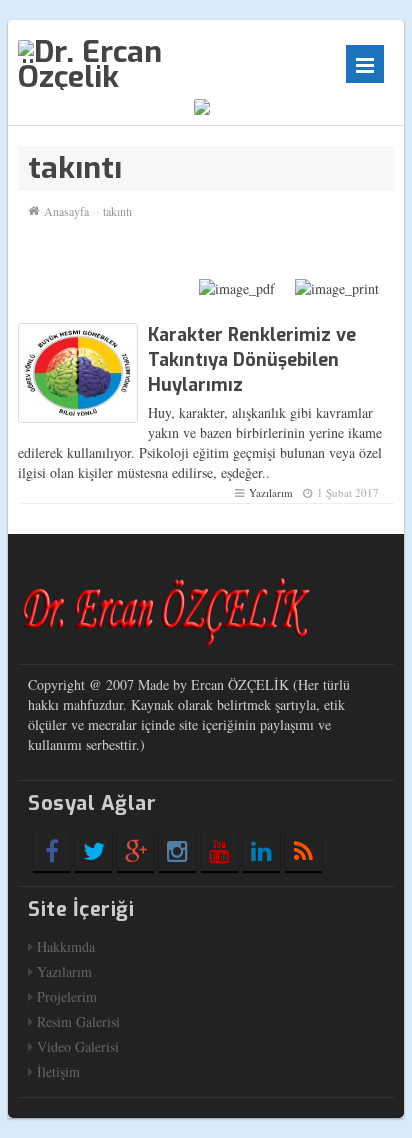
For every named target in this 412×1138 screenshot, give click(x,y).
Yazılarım (271, 492)
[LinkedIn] (261, 851)
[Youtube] (219, 851)
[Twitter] (93, 851)
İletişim (58, 1071)
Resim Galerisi (78, 1021)
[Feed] (303, 851)
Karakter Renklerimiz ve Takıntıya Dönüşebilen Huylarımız (252, 360)
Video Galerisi (78, 1046)
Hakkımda (66, 946)
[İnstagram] (177, 851)
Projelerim (67, 996)
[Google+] (135, 851)
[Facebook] (51, 851)
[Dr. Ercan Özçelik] (142, 63)
